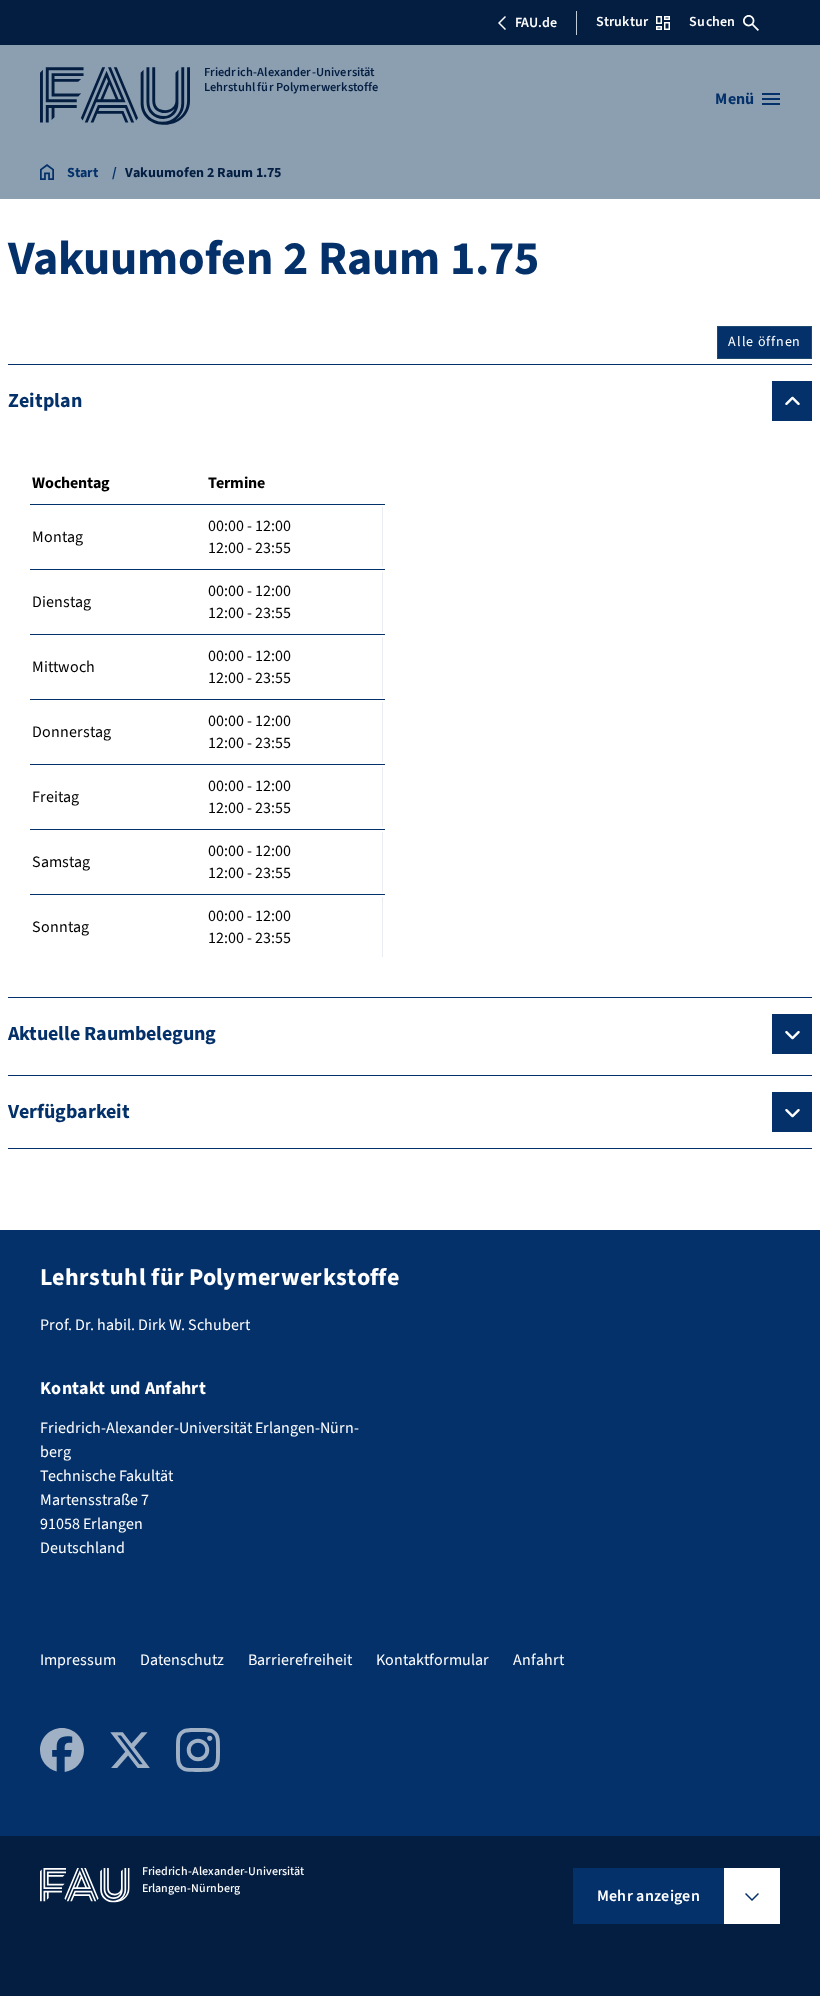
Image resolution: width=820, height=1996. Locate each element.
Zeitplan (45, 401)
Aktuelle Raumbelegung (112, 1034)
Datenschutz (182, 1660)
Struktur (622, 22)
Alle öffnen (764, 342)
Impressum (78, 1660)
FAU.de (536, 23)
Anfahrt (538, 1660)
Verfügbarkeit (69, 1112)
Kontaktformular (432, 1660)
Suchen (712, 22)
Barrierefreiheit (300, 1660)
